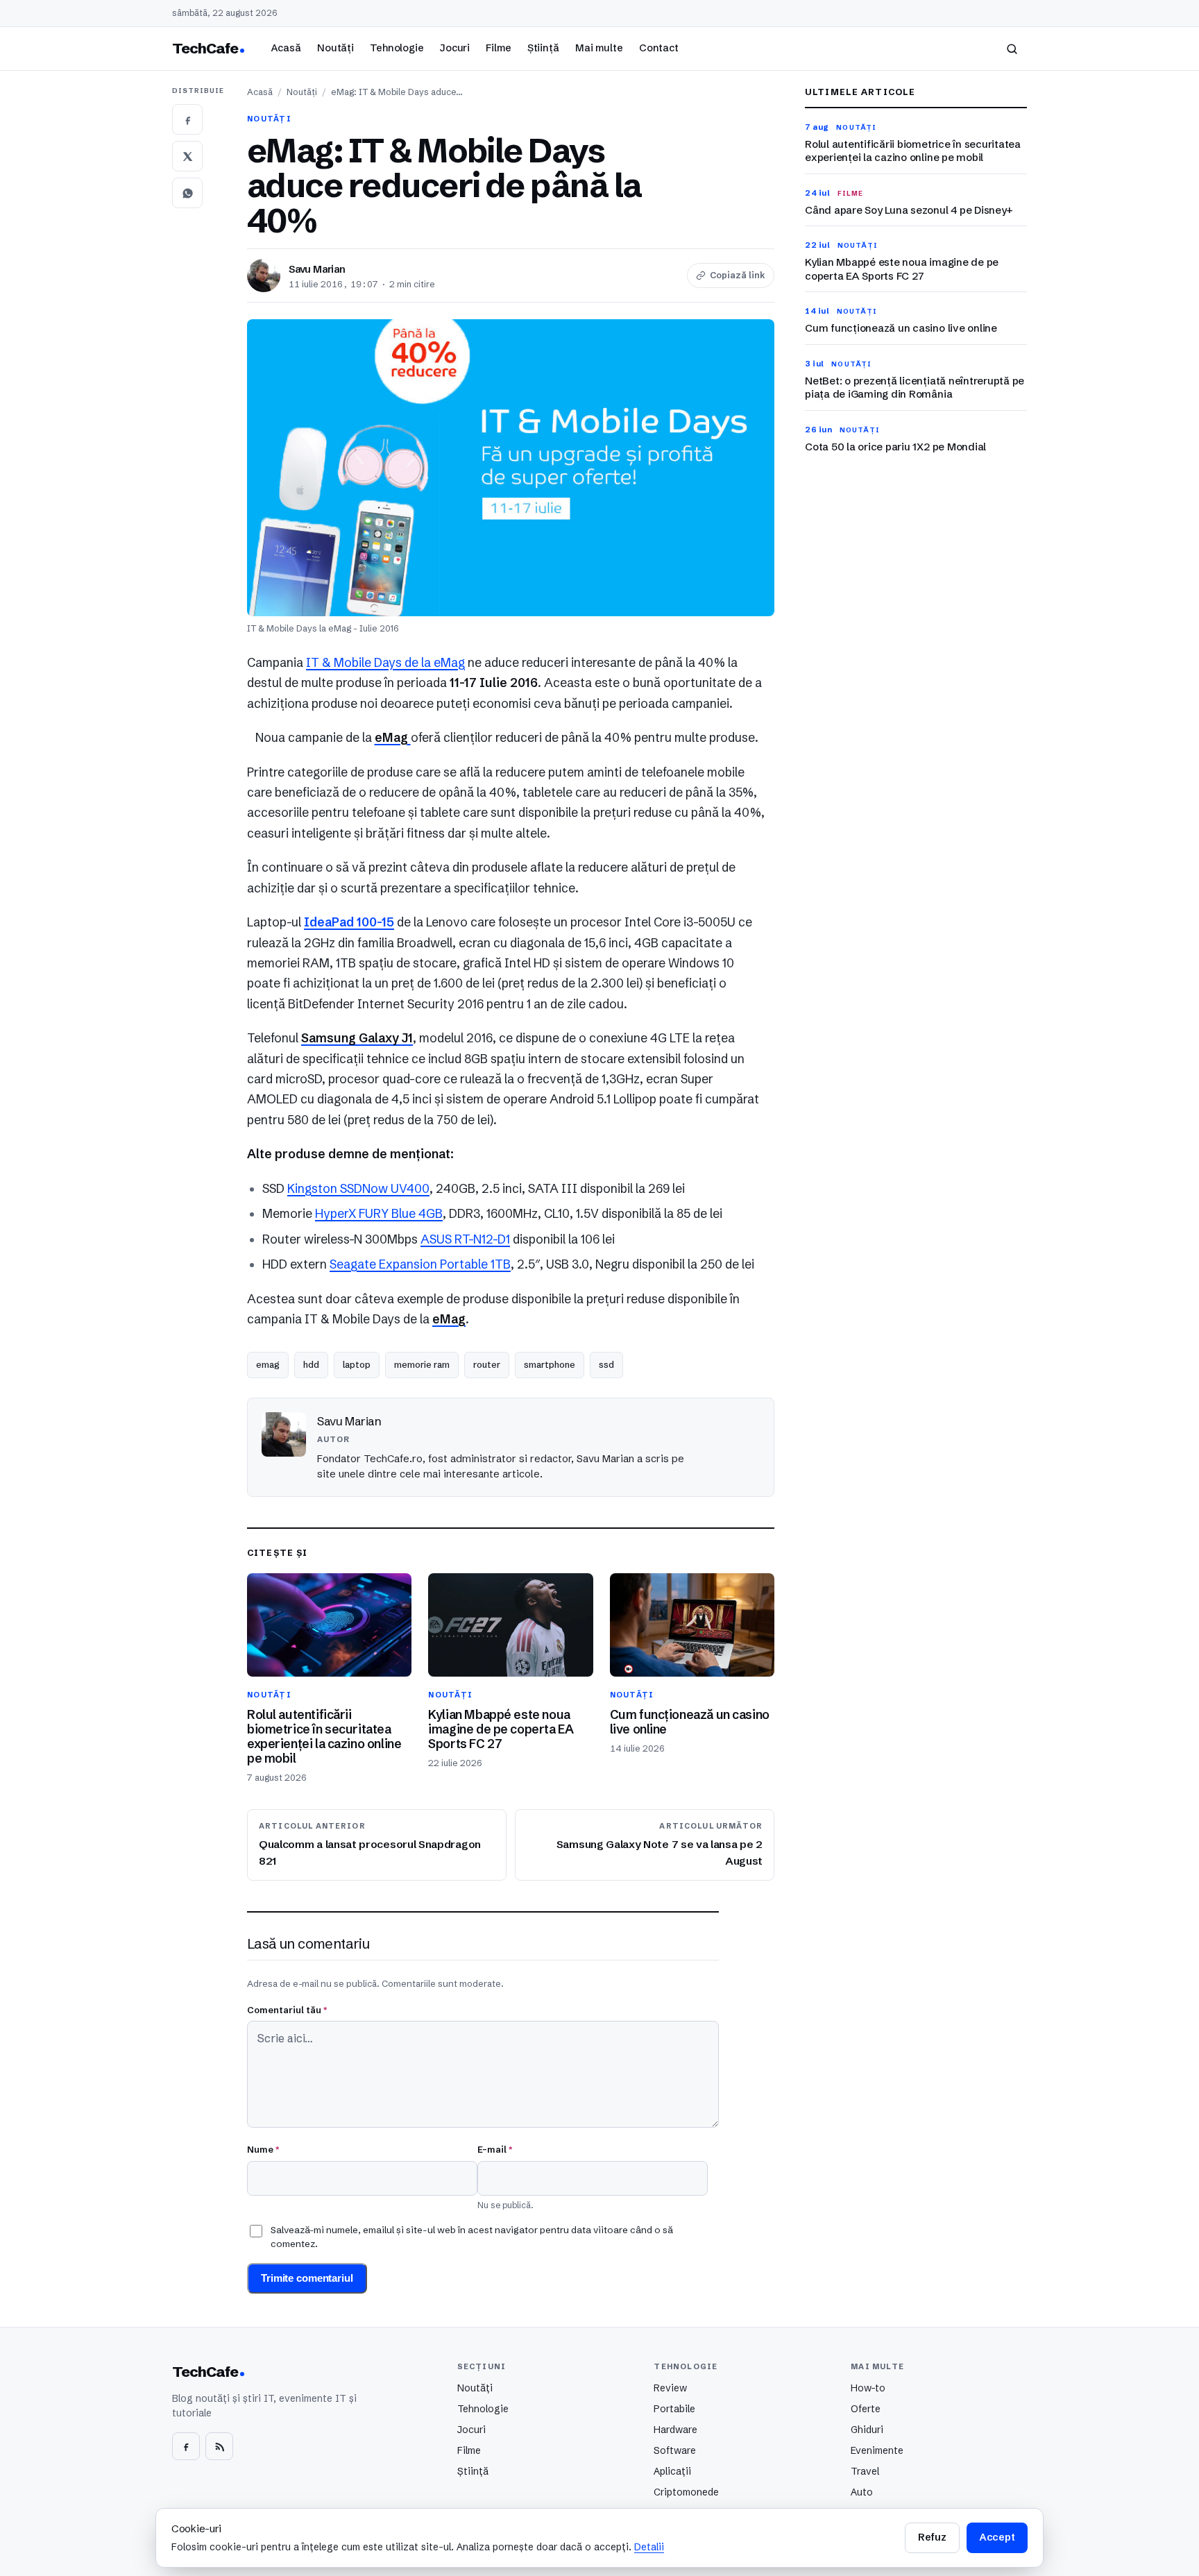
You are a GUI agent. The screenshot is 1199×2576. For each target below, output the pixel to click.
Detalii (649, 2547)
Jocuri (455, 48)
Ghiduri (867, 2430)
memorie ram (422, 1364)
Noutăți (335, 48)
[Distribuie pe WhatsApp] (187, 193)
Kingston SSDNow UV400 (358, 1189)
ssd (606, 1364)
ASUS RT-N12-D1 (465, 1239)
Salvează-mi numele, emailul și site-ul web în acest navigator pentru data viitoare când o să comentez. (472, 2237)
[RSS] (219, 2446)
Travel (865, 2471)
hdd (311, 1364)
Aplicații (672, 2471)
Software (675, 2450)
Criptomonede (686, 2492)
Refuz (932, 2537)
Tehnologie (397, 48)
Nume (263, 2149)
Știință (543, 48)
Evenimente (877, 2450)
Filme (498, 48)
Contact (659, 48)
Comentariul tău (287, 2010)
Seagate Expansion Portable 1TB (420, 1264)
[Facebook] (186, 2446)
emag (268, 1364)
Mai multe (599, 48)
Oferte (866, 2409)
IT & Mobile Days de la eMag (385, 663)
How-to (868, 2388)
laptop (357, 1364)
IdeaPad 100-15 (349, 922)
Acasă (286, 48)
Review (670, 2388)
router (487, 1364)
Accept (997, 2537)
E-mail (495, 2149)
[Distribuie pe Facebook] (187, 119)
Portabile (674, 2409)
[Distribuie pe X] (187, 156)
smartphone (550, 1364)
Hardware (675, 2430)
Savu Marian (317, 269)
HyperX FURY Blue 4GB (379, 1214)
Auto (862, 2492)
